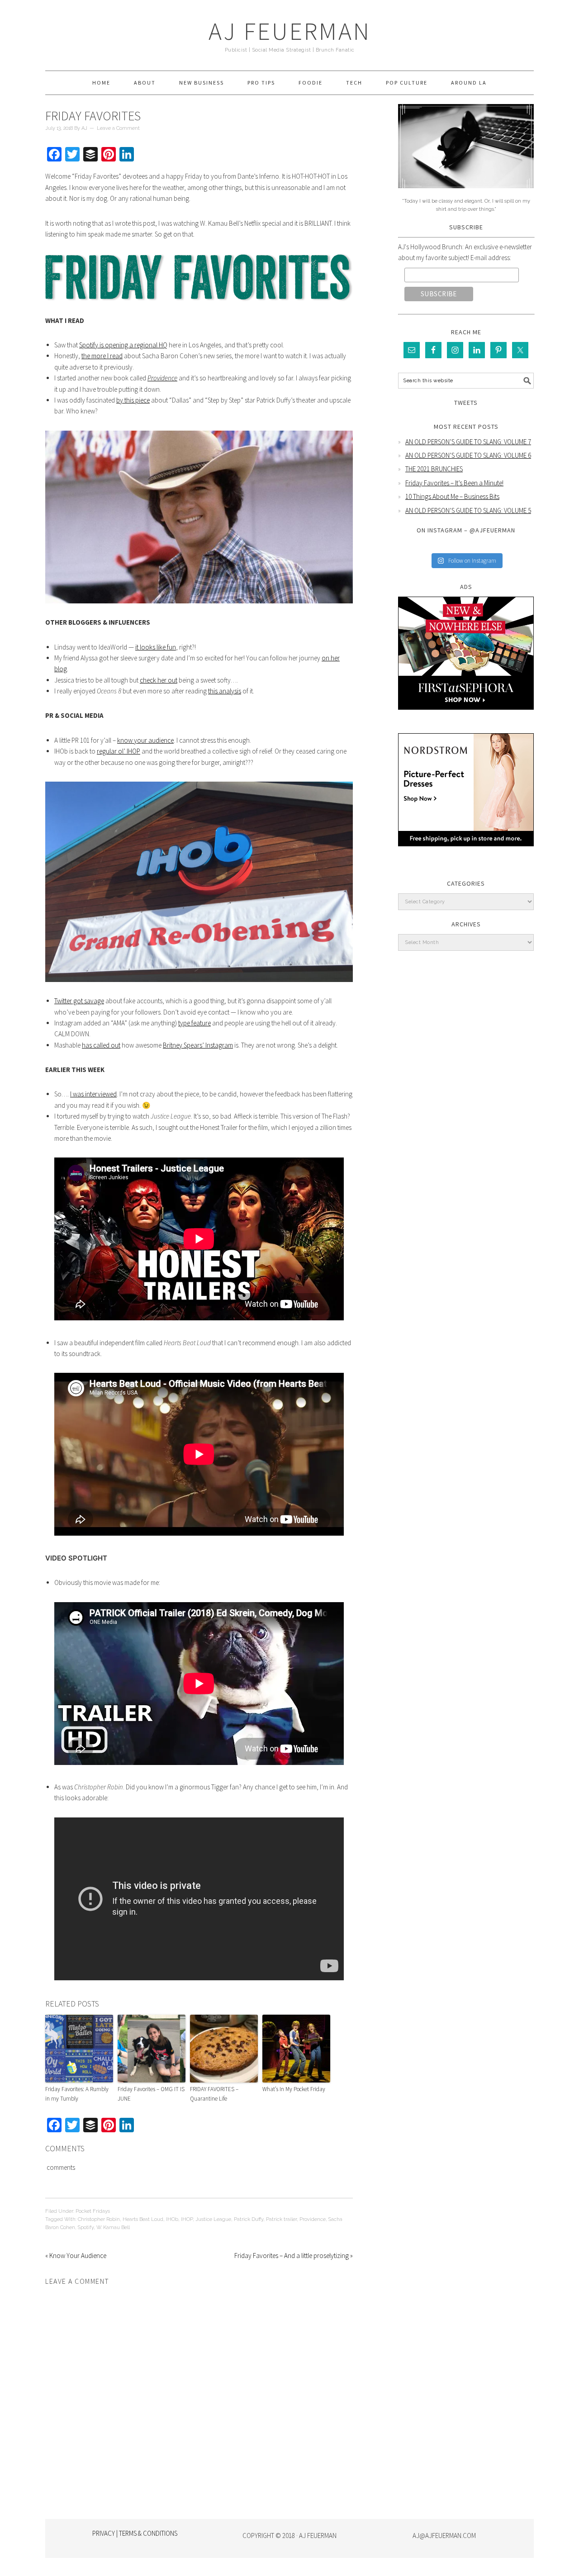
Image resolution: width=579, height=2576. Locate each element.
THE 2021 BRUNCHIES (434, 469)
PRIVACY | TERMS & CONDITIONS (135, 2533)
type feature (195, 1023)
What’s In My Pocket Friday (294, 2089)
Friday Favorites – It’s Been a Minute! (454, 483)
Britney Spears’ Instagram (198, 1045)
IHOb (172, 2219)
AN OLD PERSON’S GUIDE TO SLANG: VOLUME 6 (468, 455)
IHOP (187, 2219)
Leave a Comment (118, 128)
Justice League (213, 2219)
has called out (101, 1045)
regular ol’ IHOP (119, 751)
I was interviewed (93, 1094)
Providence (313, 2219)
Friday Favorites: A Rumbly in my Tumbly (77, 2094)
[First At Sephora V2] (466, 716)
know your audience (145, 740)
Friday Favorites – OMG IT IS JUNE (151, 2094)
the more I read (102, 356)
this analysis (225, 691)
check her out (159, 680)
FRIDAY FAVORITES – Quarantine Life (214, 2094)
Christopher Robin (99, 2219)
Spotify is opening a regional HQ (123, 345)
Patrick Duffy (249, 2219)
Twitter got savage (79, 1001)
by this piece (133, 400)
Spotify (86, 2227)
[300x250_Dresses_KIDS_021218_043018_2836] (466, 853)
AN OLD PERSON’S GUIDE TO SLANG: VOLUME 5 (468, 510)
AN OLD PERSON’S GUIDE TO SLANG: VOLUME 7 (468, 442)
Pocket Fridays (93, 2211)
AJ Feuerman (290, 31)
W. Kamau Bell (113, 2227)
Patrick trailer (281, 2219)
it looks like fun (156, 647)
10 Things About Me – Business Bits (452, 496)
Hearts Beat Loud (143, 2219)
